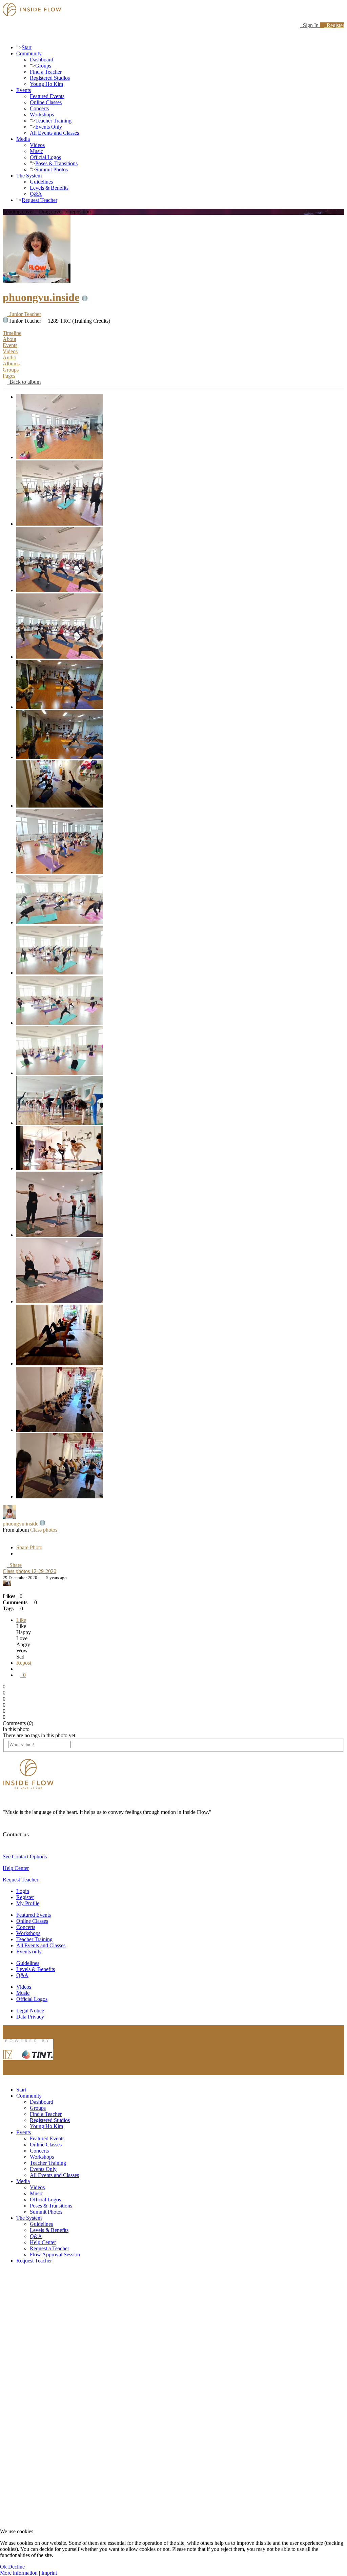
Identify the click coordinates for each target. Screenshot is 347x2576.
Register (334, 25)
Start (27, 47)
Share (14, 1565)
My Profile (28, 1903)
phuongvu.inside (41, 297)
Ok (3, 2567)
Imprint (49, 2573)
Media (23, 139)
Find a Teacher (46, 72)
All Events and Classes (54, 133)
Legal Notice (30, 2011)
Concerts (39, 108)
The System (29, 176)
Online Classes (46, 102)
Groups (43, 66)
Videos (37, 145)
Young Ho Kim (46, 84)
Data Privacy (30, 2017)
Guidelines (41, 182)
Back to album (24, 382)
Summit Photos (52, 169)
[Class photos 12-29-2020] (60, 457)
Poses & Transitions (56, 163)
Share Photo (29, 1547)
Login (23, 1891)
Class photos (44, 1530)
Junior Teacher (24, 314)
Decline (16, 2567)
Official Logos (45, 157)
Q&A (36, 194)
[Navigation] (5, 36)
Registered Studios (50, 78)
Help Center (16, 1868)
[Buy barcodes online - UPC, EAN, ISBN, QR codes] (28, 2062)
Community (29, 53)
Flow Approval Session (55, 2255)
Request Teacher (39, 200)
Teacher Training (53, 121)
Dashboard (42, 60)
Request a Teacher (49, 2248)
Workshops (42, 115)
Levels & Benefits (49, 188)
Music (36, 151)
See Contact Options (25, 1857)
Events (24, 90)
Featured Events (47, 96)
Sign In (310, 25)
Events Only (49, 127)
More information (19, 2573)
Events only (29, 1952)
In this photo (16, 1729)
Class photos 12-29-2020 (29, 1571)
